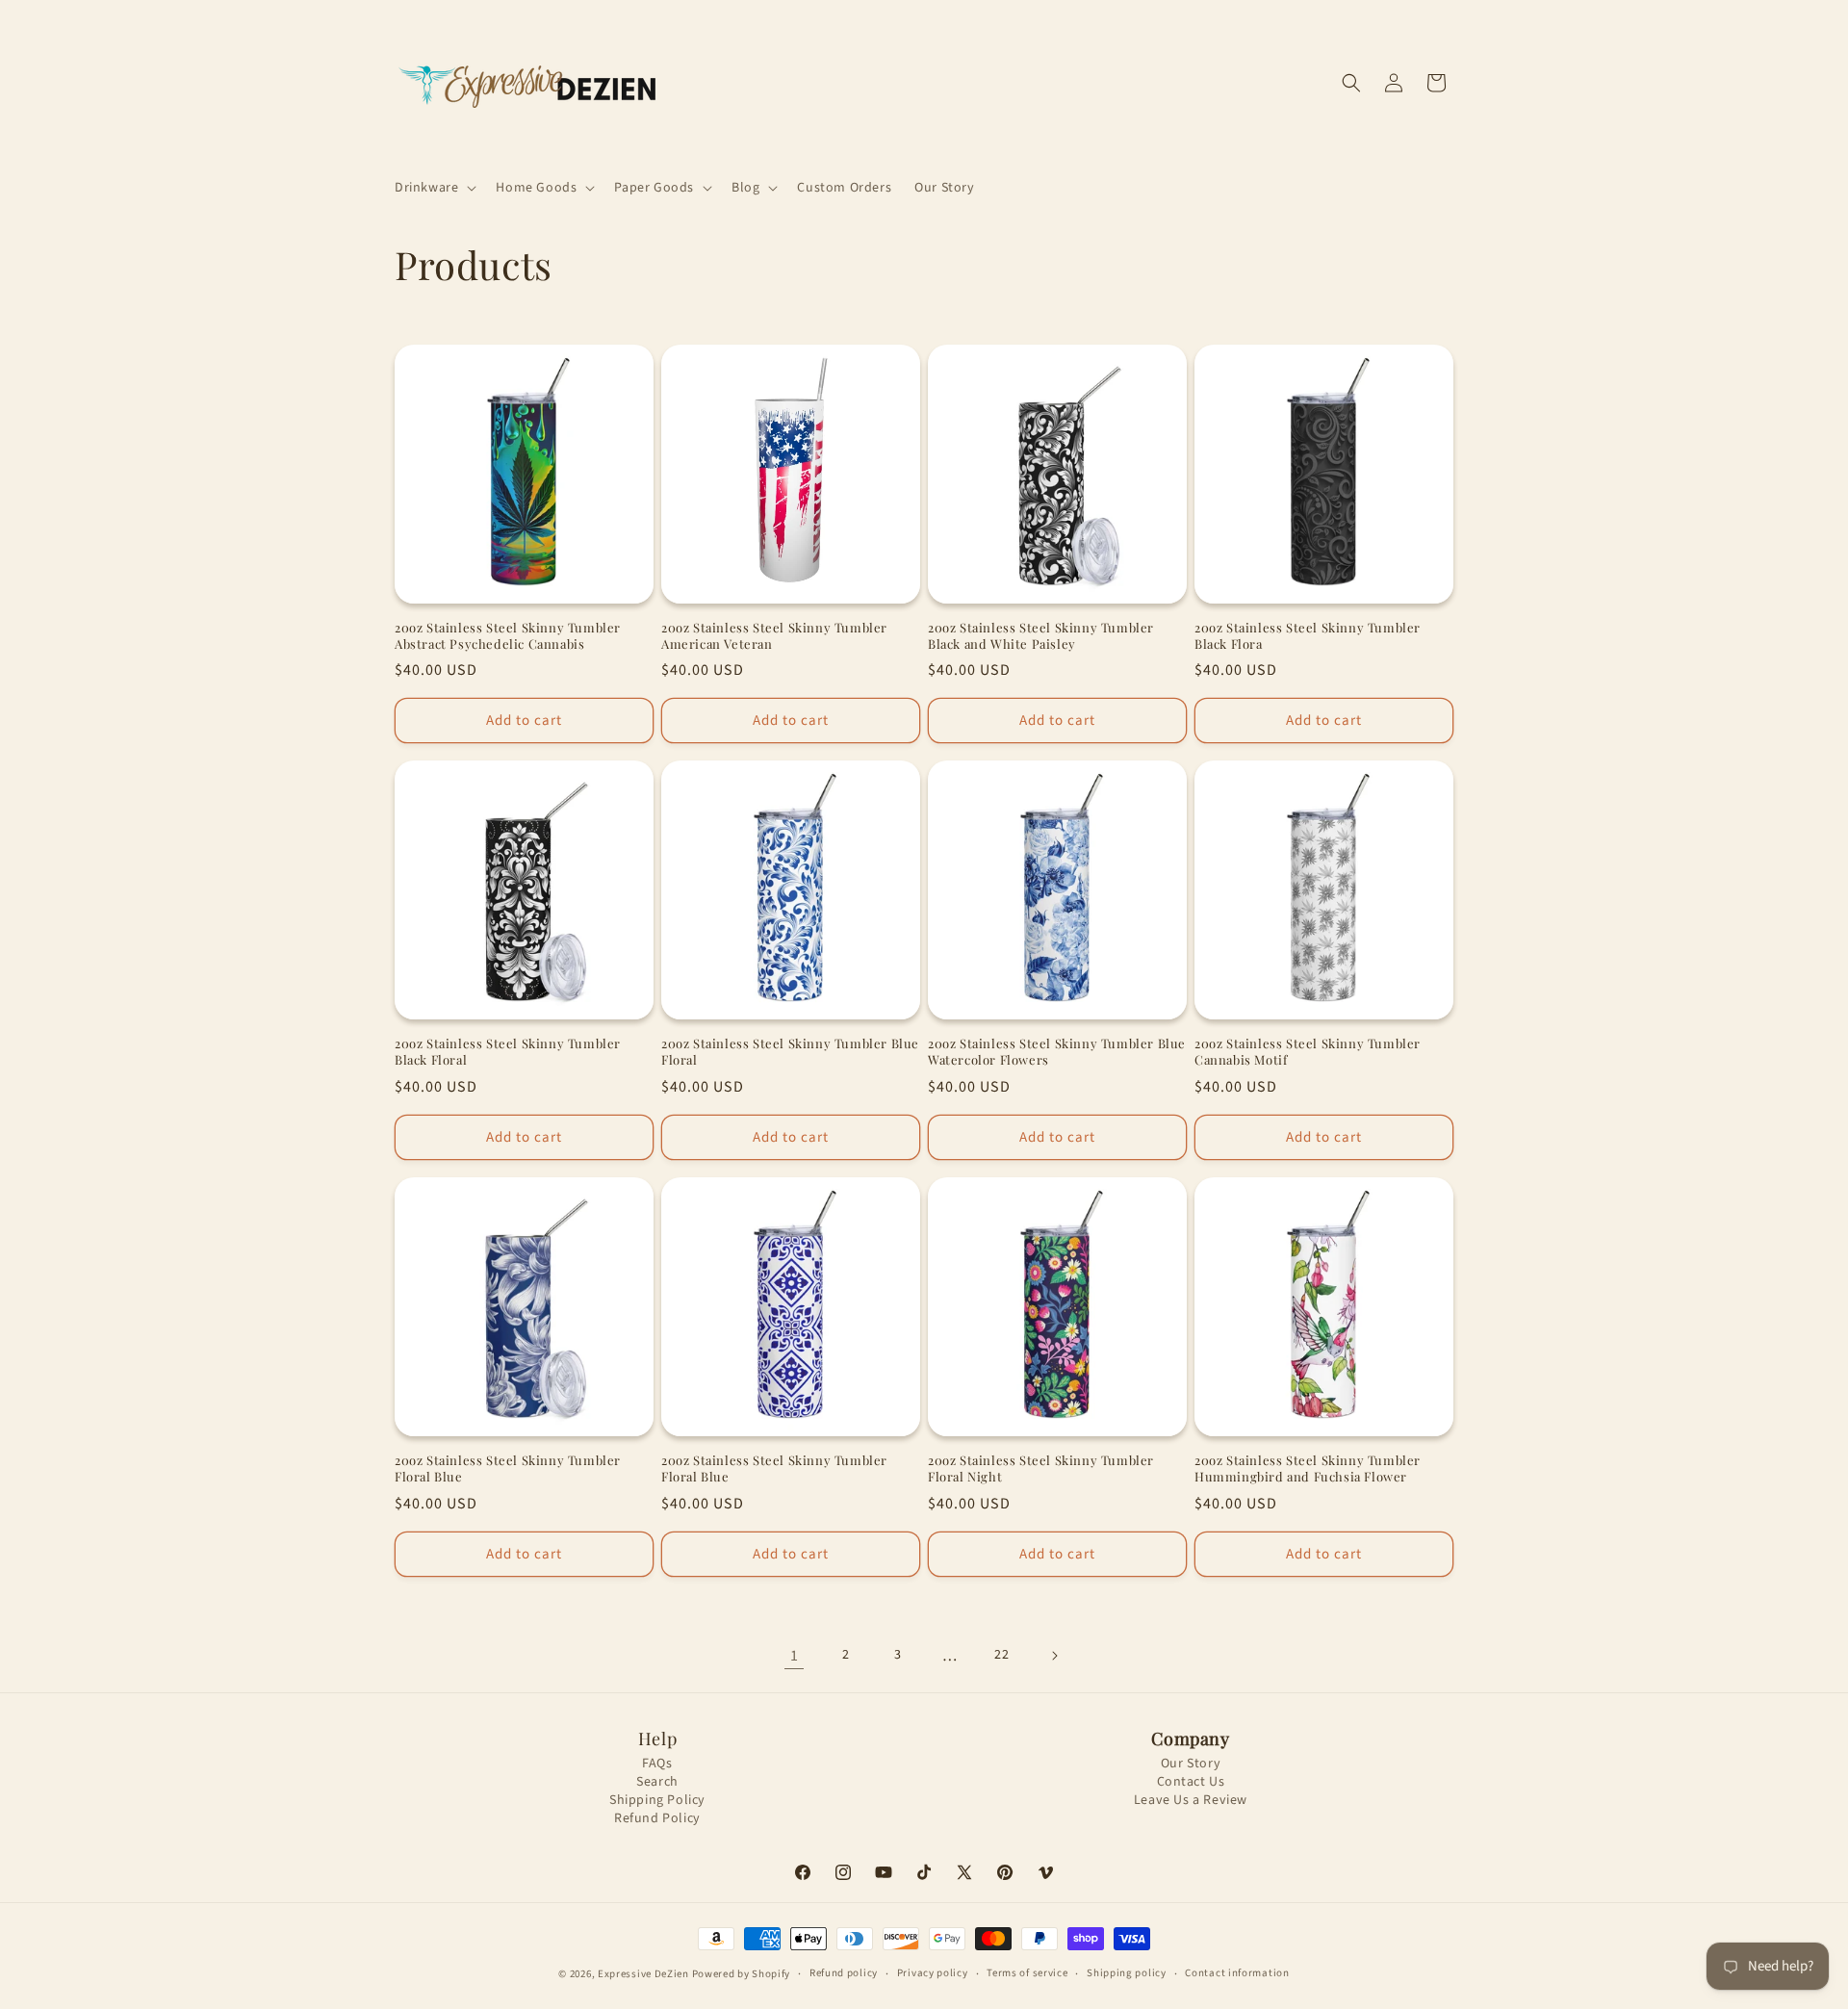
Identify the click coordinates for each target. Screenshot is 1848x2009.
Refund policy (844, 1973)
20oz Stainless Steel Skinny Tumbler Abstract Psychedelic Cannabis (508, 636)
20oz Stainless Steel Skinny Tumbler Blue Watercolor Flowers (1057, 1052)
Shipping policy (1127, 1973)
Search (657, 1782)
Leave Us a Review (1191, 1801)
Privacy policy (933, 1973)
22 (1001, 1655)
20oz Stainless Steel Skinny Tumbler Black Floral (508, 1052)
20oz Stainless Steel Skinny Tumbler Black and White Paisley (1041, 636)
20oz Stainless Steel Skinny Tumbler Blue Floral (790, 1052)
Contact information (1237, 1973)
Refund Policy (657, 1819)
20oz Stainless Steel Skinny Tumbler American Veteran (774, 636)
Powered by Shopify (742, 1974)
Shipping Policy (657, 1801)
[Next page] (1054, 1656)
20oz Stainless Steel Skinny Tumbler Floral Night (1041, 1468)
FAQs (657, 1764)
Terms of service (1027, 1973)
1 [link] (795, 1656)
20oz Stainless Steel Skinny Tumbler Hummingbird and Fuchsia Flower (1308, 1468)
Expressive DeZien (645, 1974)
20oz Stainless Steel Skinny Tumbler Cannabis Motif (1308, 1052)
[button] (434, 188)
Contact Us (1191, 1782)
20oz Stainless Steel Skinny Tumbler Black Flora (1308, 636)
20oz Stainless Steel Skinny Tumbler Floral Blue (508, 1468)
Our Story (1191, 1764)
